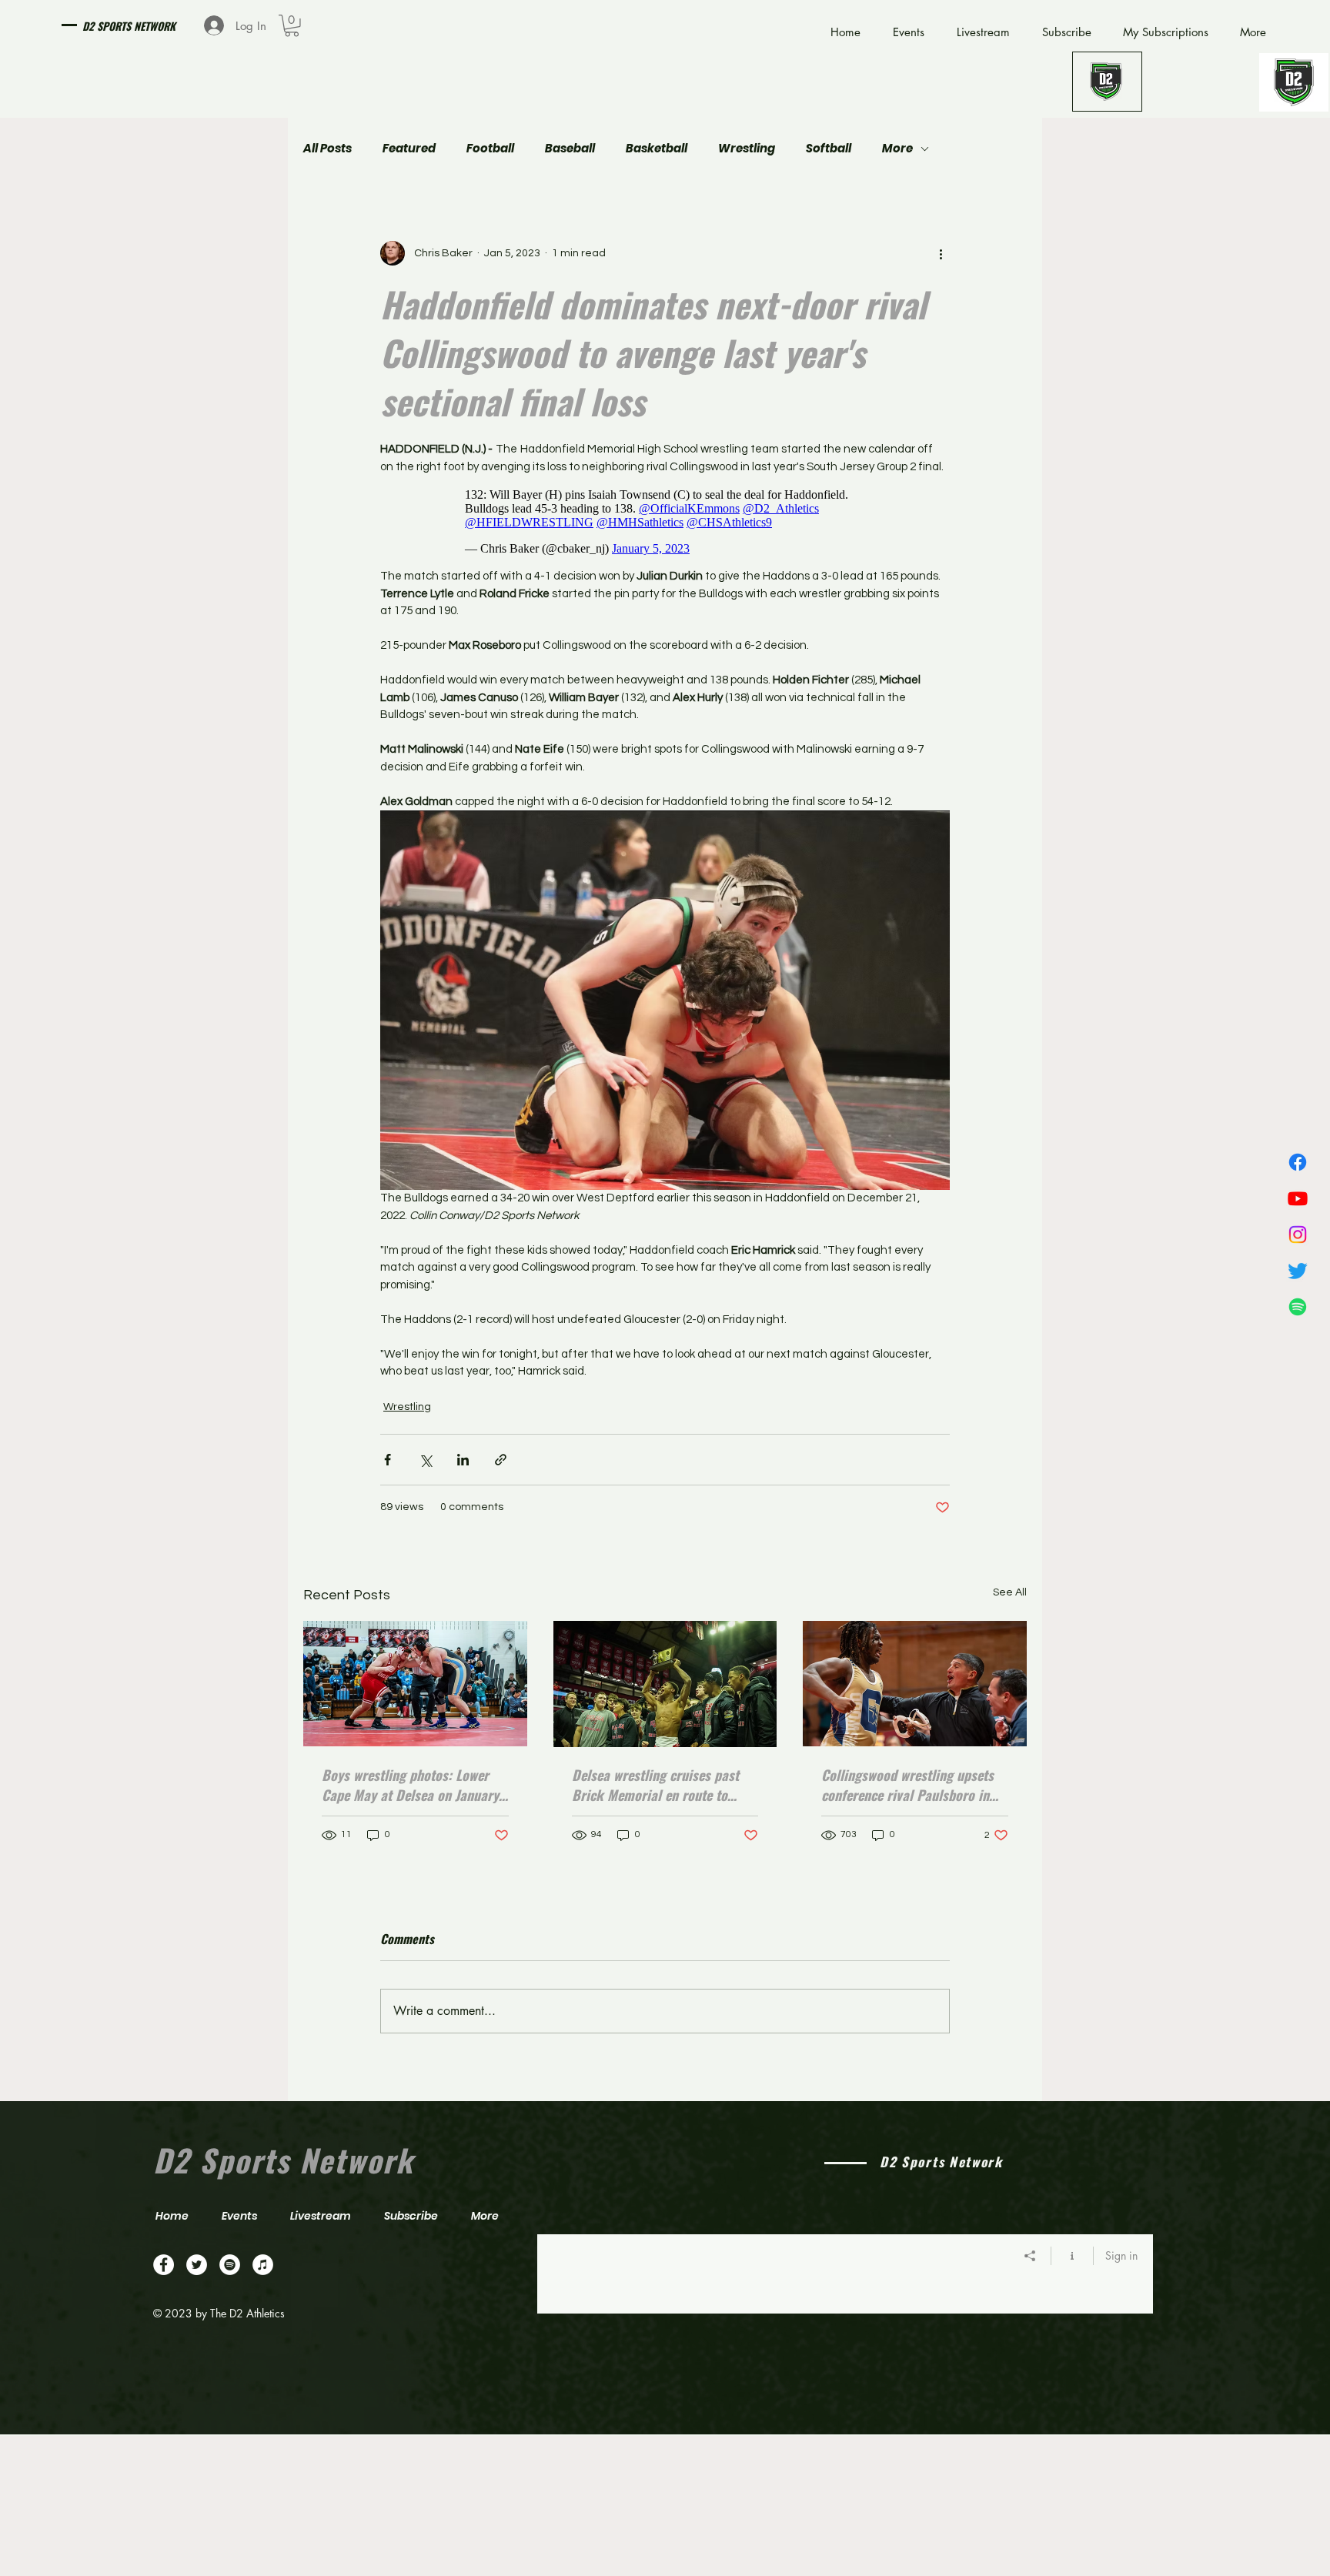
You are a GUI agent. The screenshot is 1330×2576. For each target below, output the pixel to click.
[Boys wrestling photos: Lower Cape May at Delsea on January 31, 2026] (415, 1684)
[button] (292, 26)
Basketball (657, 149)
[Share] (1030, 2256)
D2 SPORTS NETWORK (129, 26)
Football (490, 149)
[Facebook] (1298, 1162)
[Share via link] (501, 1460)
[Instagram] (1298, 1235)
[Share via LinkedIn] (463, 1460)
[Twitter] (1298, 1271)
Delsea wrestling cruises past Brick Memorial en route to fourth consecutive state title (655, 1785)
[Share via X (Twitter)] (425, 1460)
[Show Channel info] (1073, 2256)
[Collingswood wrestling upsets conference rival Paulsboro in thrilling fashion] (915, 1684)
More (897, 149)
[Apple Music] (263, 2265)
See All (1010, 1592)
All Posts (327, 149)
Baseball (570, 149)
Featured (409, 149)
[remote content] (665, 522)
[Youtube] (1298, 1198)
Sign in (1121, 2255)
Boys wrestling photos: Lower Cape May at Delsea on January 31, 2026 (410, 1785)
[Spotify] (1298, 1307)
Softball (829, 149)
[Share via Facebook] (388, 1460)
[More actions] (941, 253)
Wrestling (747, 149)
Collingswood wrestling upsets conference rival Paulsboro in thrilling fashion (907, 1785)
